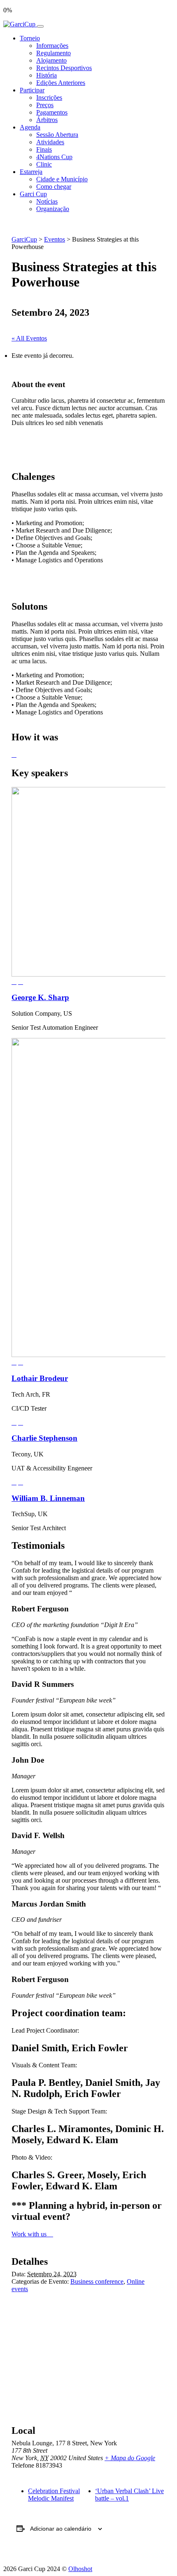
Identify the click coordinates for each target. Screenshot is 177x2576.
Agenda (30, 127)
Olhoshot (80, 2569)
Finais (44, 149)
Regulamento (54, 53)
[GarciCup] (20, 24)
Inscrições (49, 97)
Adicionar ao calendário (61, 2529)
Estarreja (31, 172)
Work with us (30, 2234)
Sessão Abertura (57, 135)
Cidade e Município (62, 179)
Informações (52, 46)
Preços (45, 105)
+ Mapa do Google (130, 2458)
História (47, 75)
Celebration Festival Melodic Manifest (54, 2495)
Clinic (44, 164)
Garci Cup (33, 194)
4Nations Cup (54, 157)
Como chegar (54, 187)
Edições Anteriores (61, 83)
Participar (32, 90)
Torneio (30, 38)
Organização (53, 209)
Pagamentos (52, 112)
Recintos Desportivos (64, 68)
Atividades (50, 142)
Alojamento (51, 60)
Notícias (47, 201)
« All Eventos (29, 338)
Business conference (97, 2281)
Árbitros (47, 120)
